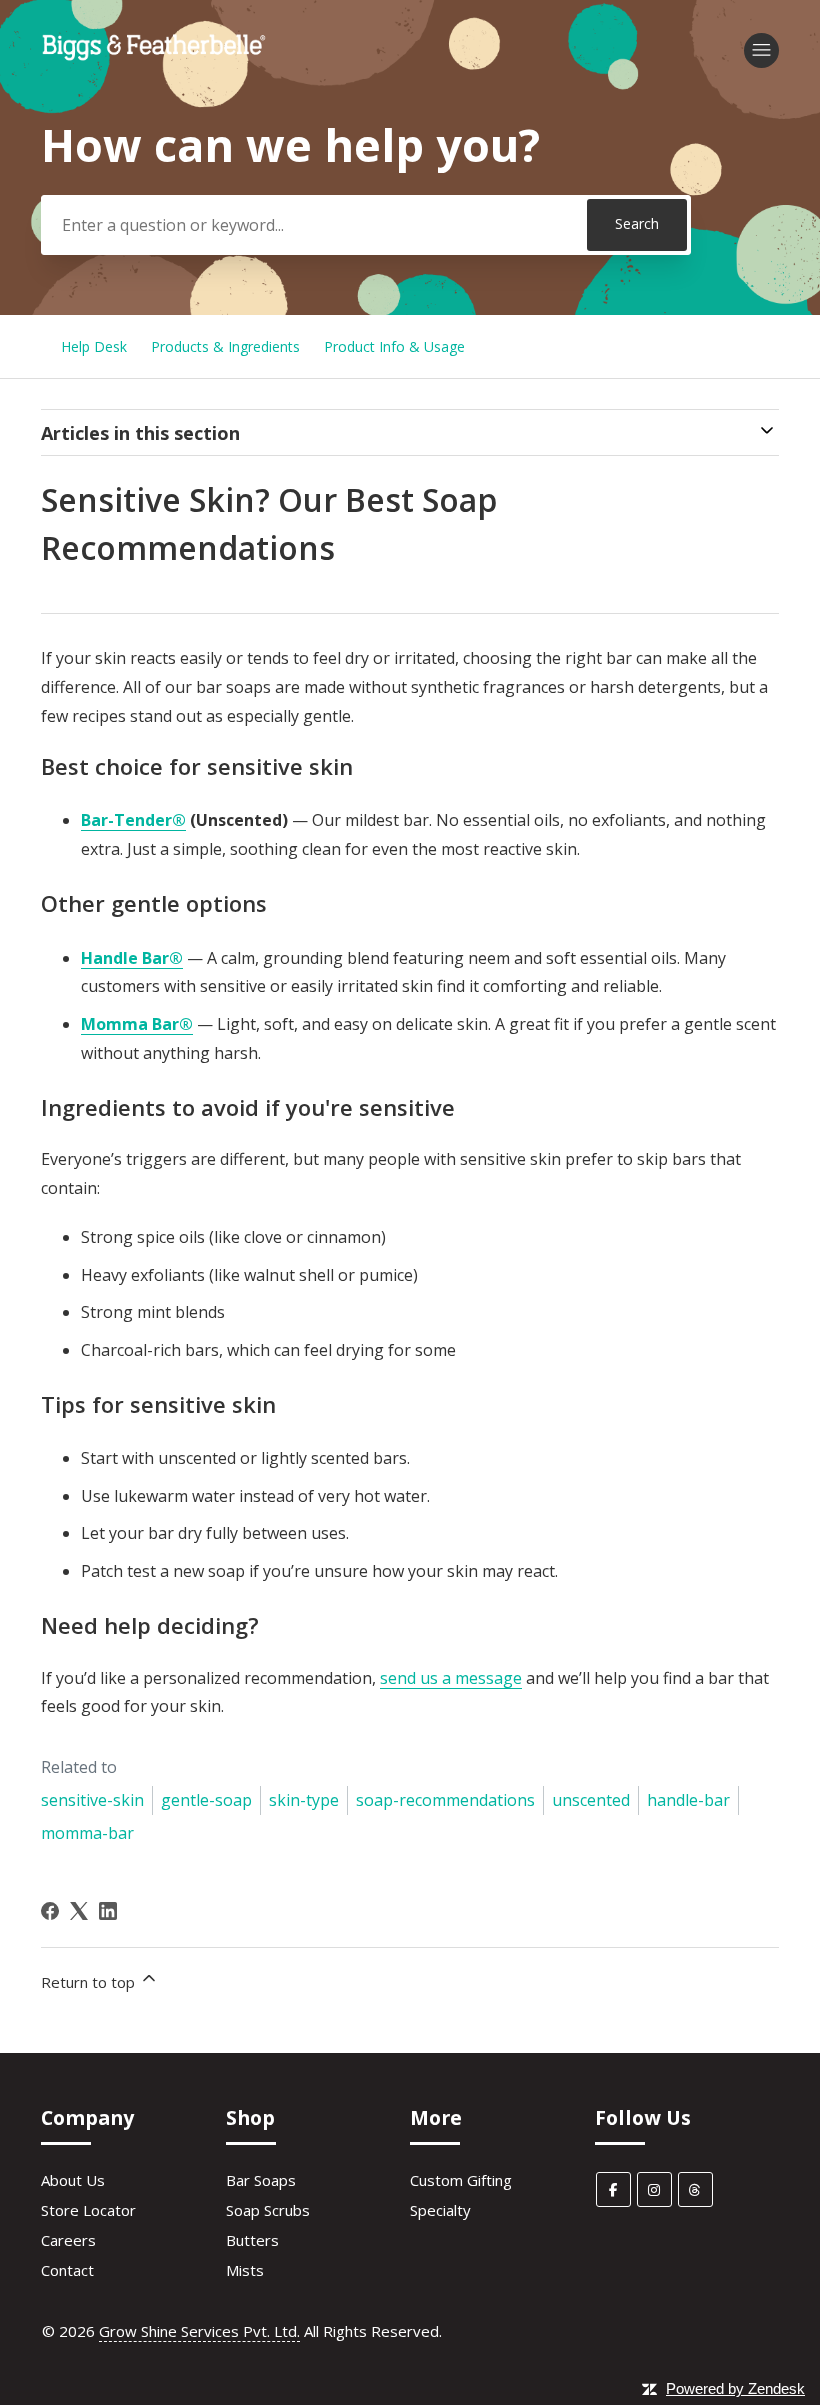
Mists (245, 2270)
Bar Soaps (261, 2180)
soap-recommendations (445, 1800)
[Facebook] (50, 1911)
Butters (252, 2240)
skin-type (304, 1800)
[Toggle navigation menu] (761, 50)
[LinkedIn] (108, 1911)
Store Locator (88, 2210)
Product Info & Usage (394, 346)
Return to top (90, 1982)
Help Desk (94, 346)
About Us (73, 2180)
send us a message (451, 1678)
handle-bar (688, 1800)
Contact (67, 2270)
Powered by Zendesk (735, 2388)
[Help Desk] (154, 59)
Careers (68, 2240)
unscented (591, 1800)
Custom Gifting (461, 2180)
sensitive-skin (92, 1800)
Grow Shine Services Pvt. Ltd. (199, 2331)
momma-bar (87, 1833)
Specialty (440, 2210)
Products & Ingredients (225, 346)
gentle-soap (206, 1800)
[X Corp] (79, 1911)
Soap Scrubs (268, 2210)
